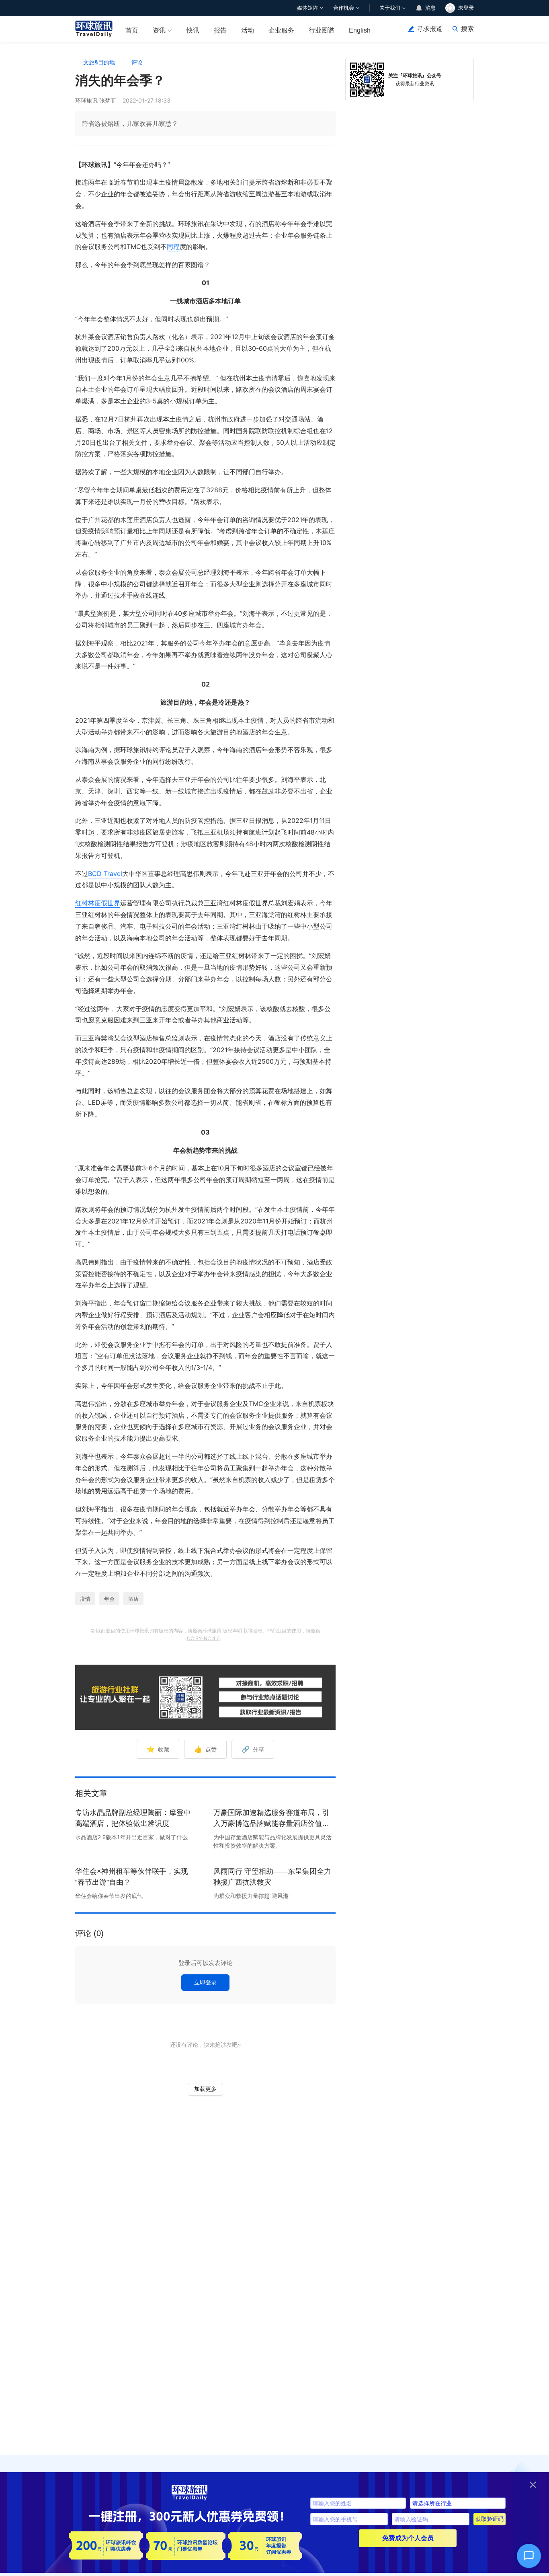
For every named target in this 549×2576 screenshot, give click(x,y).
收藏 (158, 1749)
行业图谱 (322, 30)
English (360, 30)
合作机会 (344, 8)
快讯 (193, 30)
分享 (253, 1749)
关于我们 (390, 8)
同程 (173, 247)
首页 (132, 30)
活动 (248, 30)
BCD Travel (105, 874)
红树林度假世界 (98, 903)
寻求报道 (430, 29)
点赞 (205, 1749)
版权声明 (232, 1631)
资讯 (159, 30)
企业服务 (281, 30)
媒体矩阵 (307, 8)
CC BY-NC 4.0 (203, 1638)
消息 (430, 8)
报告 (220, 30)
